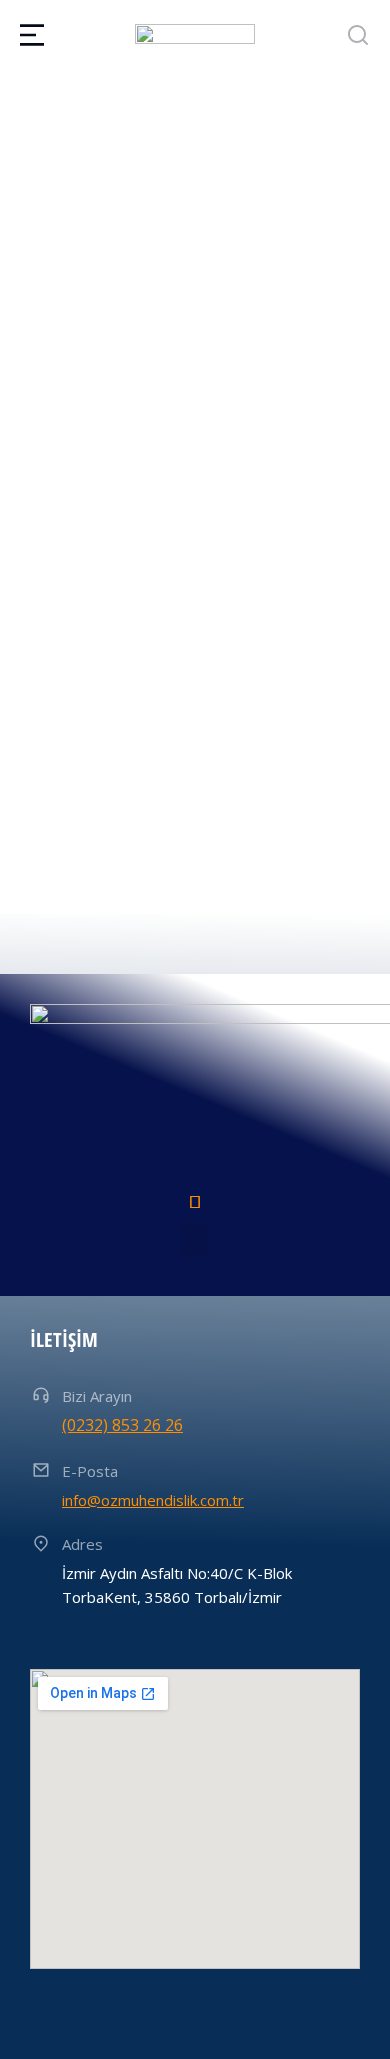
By (92, 353)
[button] (195, 1239)
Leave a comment (65, 378)
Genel (21, 353)
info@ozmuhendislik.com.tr (153, 1500)
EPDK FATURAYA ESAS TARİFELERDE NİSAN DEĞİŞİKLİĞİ (166, 749)
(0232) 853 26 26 (122, 1425)
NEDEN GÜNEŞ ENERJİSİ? (119, 314)
